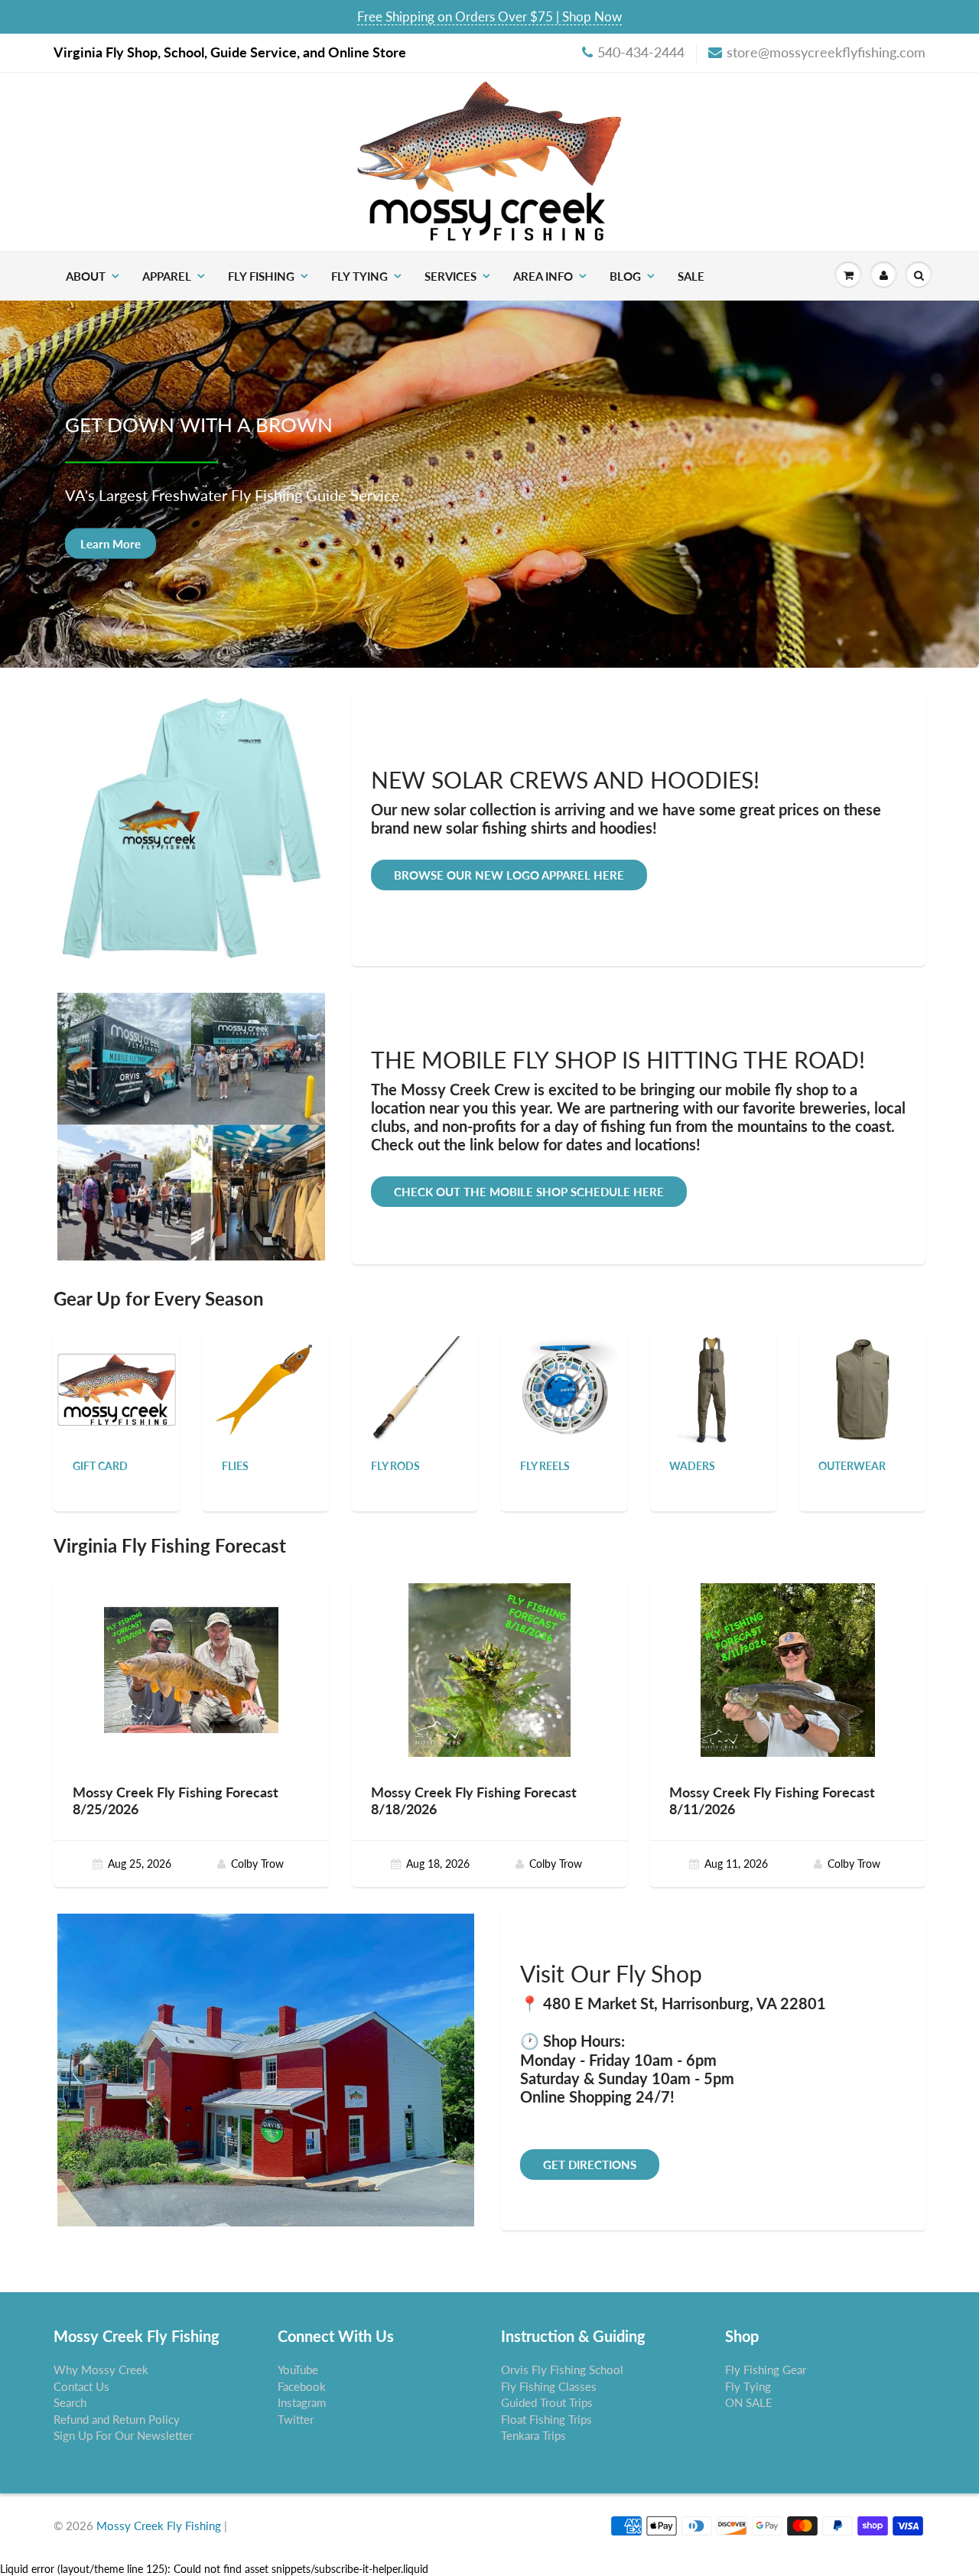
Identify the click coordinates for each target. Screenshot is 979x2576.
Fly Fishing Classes (549, 2386)
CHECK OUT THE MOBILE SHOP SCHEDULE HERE (529, 1192)
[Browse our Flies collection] (266, 1389)
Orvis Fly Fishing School (562, 2369)
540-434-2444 (641, 52)
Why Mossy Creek (101, 2369)
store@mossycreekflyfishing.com (826, 52)
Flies (235, 1466)
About (86, 276)
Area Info (543, 276)
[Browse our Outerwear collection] (863, 1389)
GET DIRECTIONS (590, 2165)
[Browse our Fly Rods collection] (415, 1389)
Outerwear (852, 1466)
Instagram (302, 2402)
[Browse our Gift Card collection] (117, 1371)
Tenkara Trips (533, 2435)
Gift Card (100, 1466)
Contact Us (81, 2386)
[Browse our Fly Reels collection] (564, 1389)
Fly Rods (395, 1466)
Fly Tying (359, 276)
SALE (691, 276)
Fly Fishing (261, 276)
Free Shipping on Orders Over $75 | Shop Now (489, 16)
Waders (692, 1466)
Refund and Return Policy (117, 2419)
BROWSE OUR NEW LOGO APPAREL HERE (509, 875)
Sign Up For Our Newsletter (123, 2435)
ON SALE (749, 2402)
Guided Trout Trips (547, 2402)
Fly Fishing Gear (766, 2369)
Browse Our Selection (137, 543)
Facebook (302, 2386)
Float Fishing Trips (546, 2419)
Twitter (296, 2419)
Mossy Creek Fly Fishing (159, 2526)
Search (70, 2402)
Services (450, 276)
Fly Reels (545, 1466)
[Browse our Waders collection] (714, 1389)
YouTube (298, 2369)
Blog (625, 276)
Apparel (167, 276)
